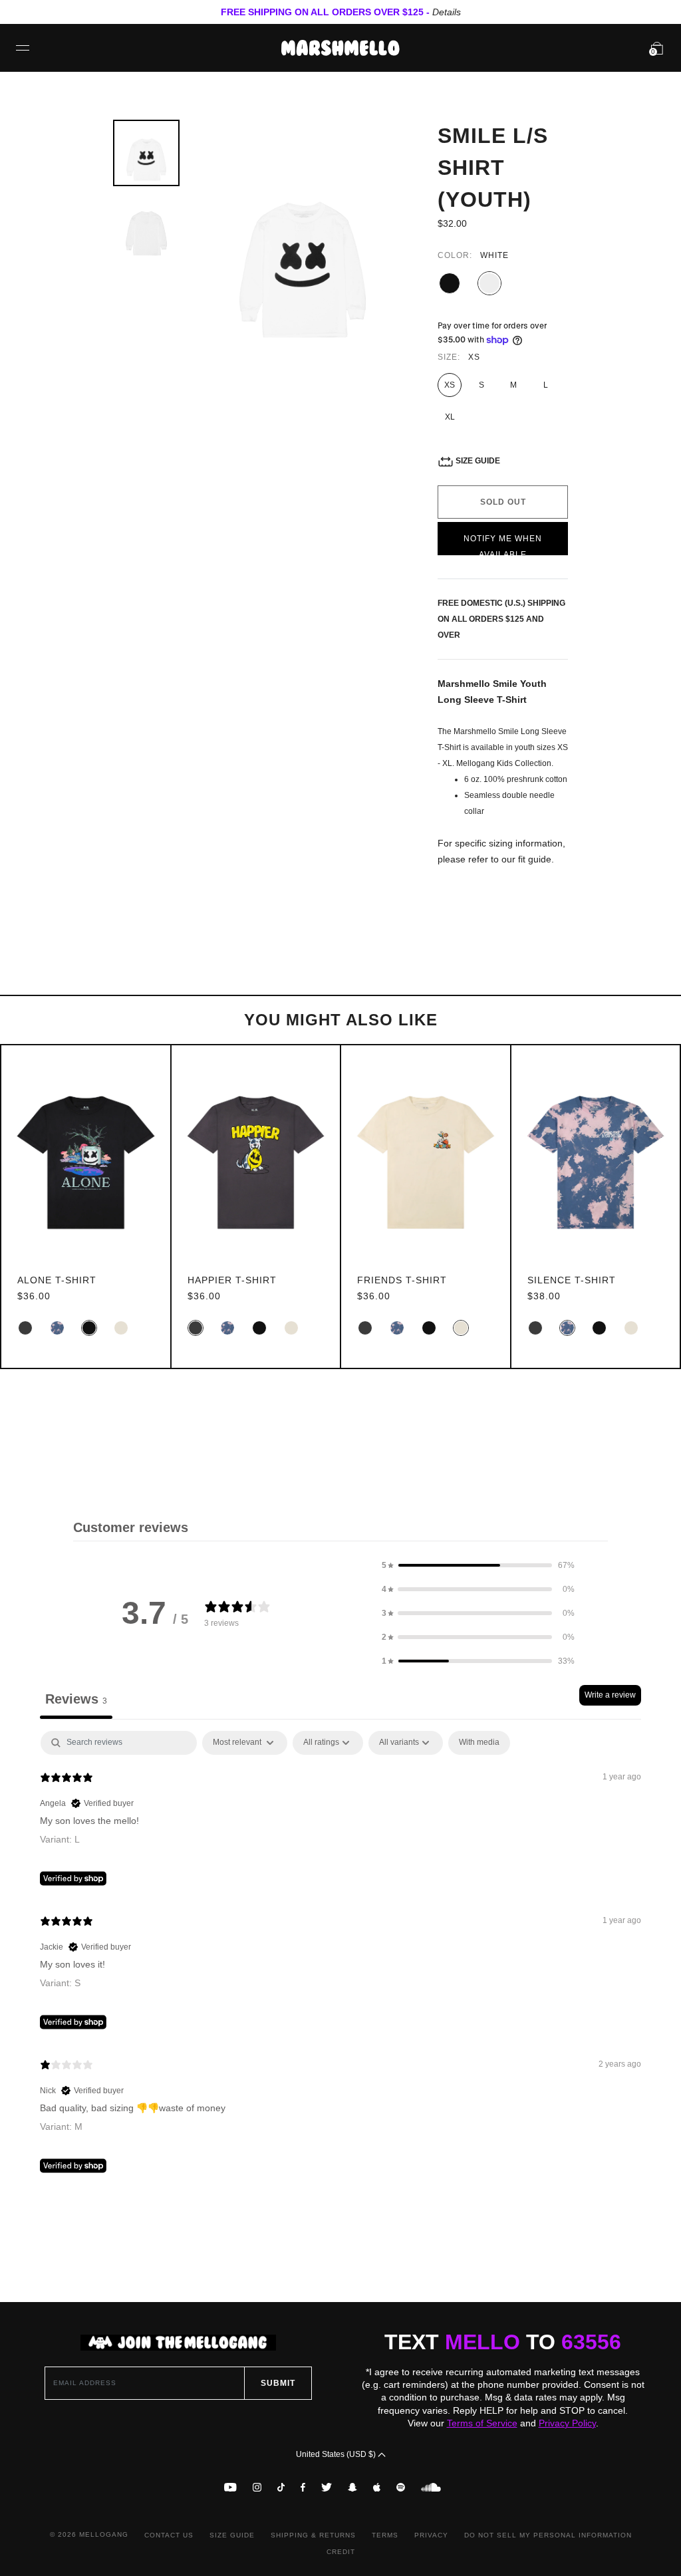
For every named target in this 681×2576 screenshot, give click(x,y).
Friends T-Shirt (402, 1280)
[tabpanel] (340, 1955)
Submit (278, 2383)
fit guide (535, 859)
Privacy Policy (567, 2423)
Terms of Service (482, 2423)
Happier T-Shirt (232, 1280)
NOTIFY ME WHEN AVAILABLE (503, 545)
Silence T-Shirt (572, 1280)
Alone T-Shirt (57, 1280)
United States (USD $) (337, 2454)
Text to (503, 2342)
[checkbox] (479, 1743)
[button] (478, 1565)
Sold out (503, 502)
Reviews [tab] (76, 1699)
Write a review (610, 1695)
